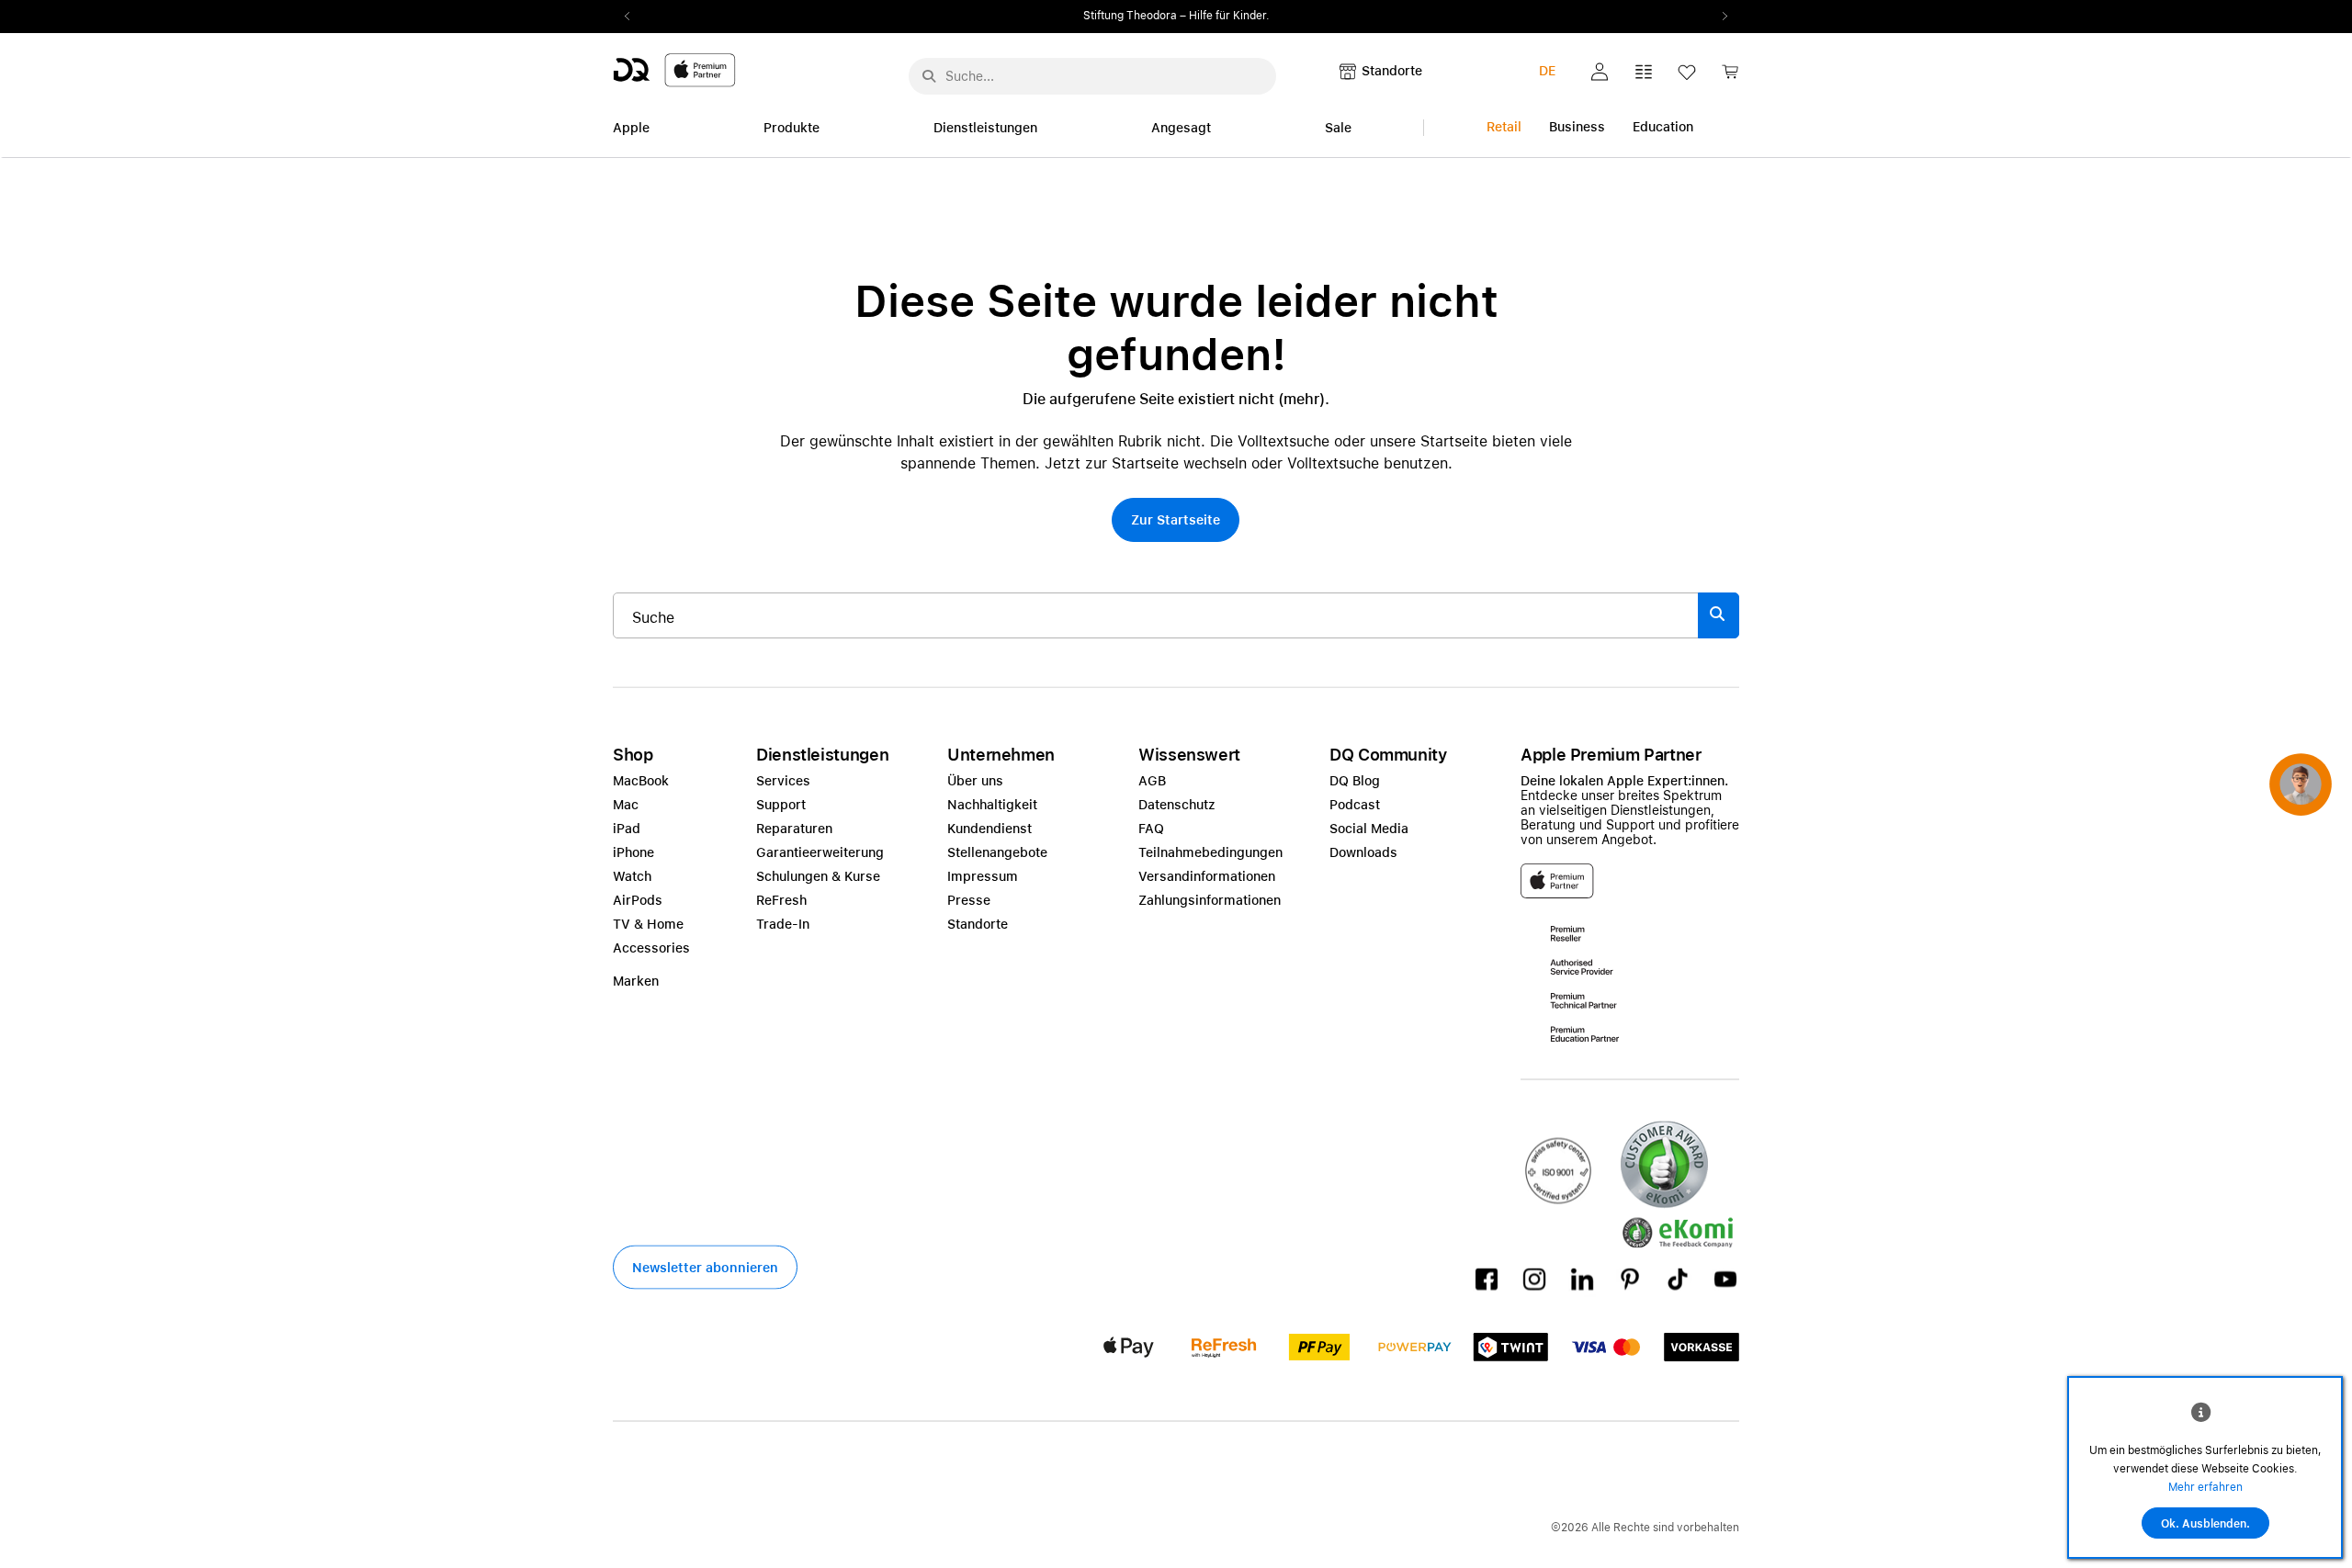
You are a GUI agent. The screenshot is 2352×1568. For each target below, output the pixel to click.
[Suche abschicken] (929, 76)
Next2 (1719, 17)
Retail (1504, 127)
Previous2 (633, 17)
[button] (1600, 72)
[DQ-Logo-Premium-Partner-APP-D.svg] (674, 69)
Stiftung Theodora (1130, 16)
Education (1663, 127)
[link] (1730, 77)
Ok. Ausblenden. (2205, 1524)
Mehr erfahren (2205, 1487)
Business (1577, 127)
